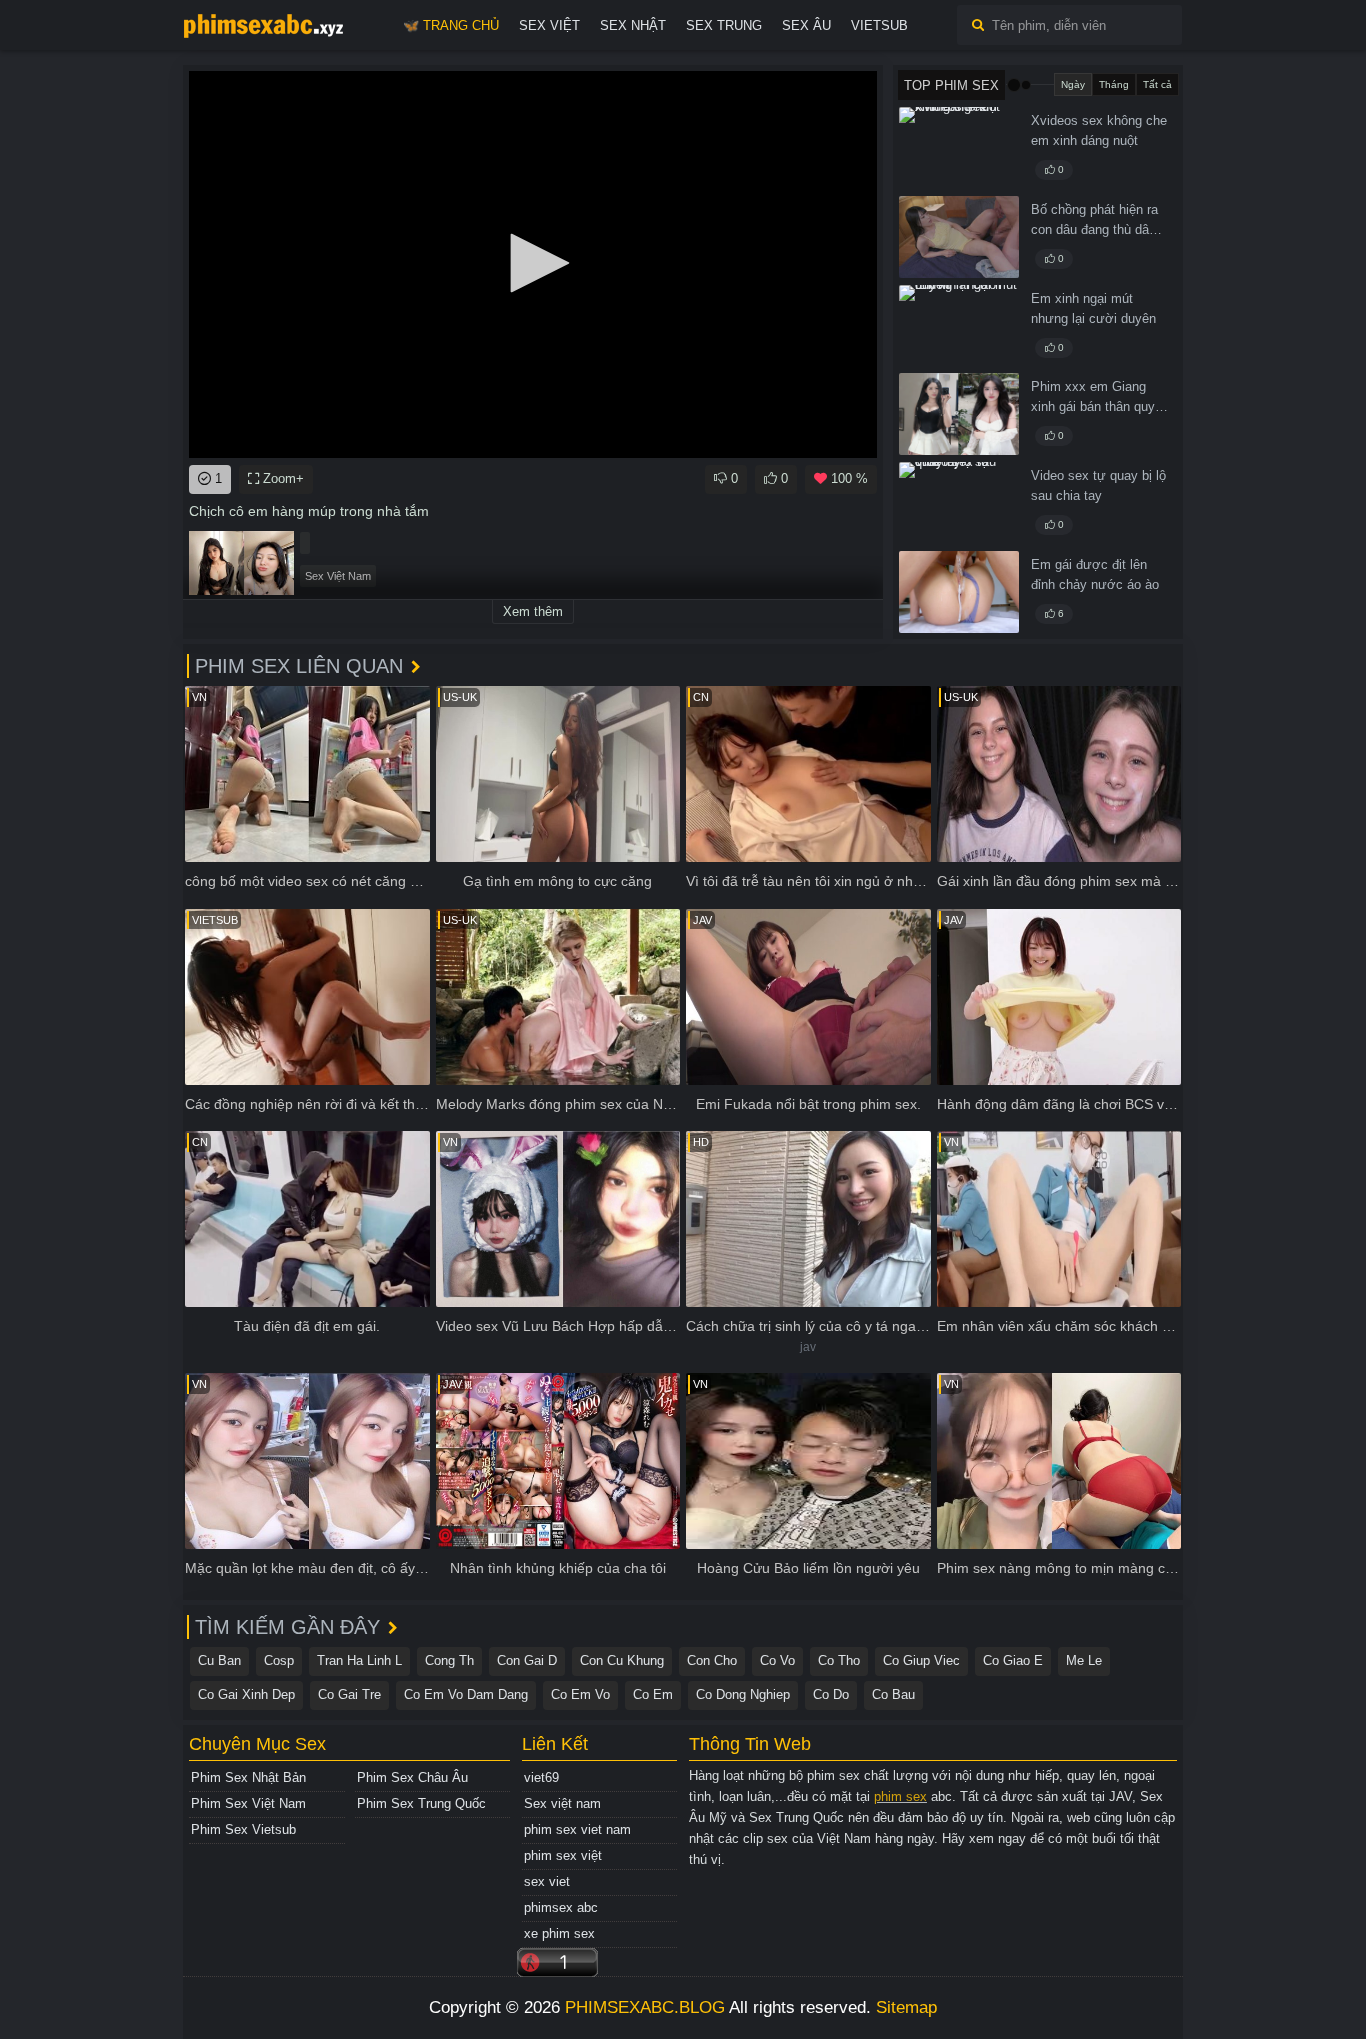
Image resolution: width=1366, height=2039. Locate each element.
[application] (533, 264)
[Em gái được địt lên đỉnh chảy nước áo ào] (959, 592)
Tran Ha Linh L (359, 1660)
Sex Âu (806, 25)
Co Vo (777, 1660)
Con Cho (712, 1660)
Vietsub (879, 25)
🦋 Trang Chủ (451, 25)
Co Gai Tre (349, 1694)
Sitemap (906, 2007)
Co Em (653, 1694)
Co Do (831, 1694)
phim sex (900, 1796)
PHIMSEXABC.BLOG (645, 2007)
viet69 (541, 1777)
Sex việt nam (562, 1803)
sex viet (547, 1881)
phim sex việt (563, 1855)
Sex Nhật (633, 25)
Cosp (279, 1660)
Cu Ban (219, 1660)
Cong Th (449, 1660)
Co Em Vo (580, 1694)
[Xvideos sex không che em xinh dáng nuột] (959, 148)
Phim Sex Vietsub (243, 1829)
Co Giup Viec (921, 1660)
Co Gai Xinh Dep (246, 1694)
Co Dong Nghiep (743, 1694)
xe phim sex (559, 1933)
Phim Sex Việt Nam (248, 1803)
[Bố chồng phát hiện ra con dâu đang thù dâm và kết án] (959, 237)
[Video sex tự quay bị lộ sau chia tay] (959, 503)
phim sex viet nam (577, 1829)
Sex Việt (549, 25)
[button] (533, 263)
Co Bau (893, 1694)
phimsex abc (561, 1907)
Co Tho (839, 1660)
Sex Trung (724, 25)
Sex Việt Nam (338, 576)
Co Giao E (1013, 1660)
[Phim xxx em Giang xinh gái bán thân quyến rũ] (959, 414)
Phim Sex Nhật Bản (248, 1777)
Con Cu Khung (622, 1660)
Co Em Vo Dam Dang (466, 1694)
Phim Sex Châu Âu (412, 1777)
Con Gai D (527, 1660)
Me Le (1084, 1660)
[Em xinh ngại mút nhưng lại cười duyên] (959, 326)
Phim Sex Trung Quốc (421, 1803)
